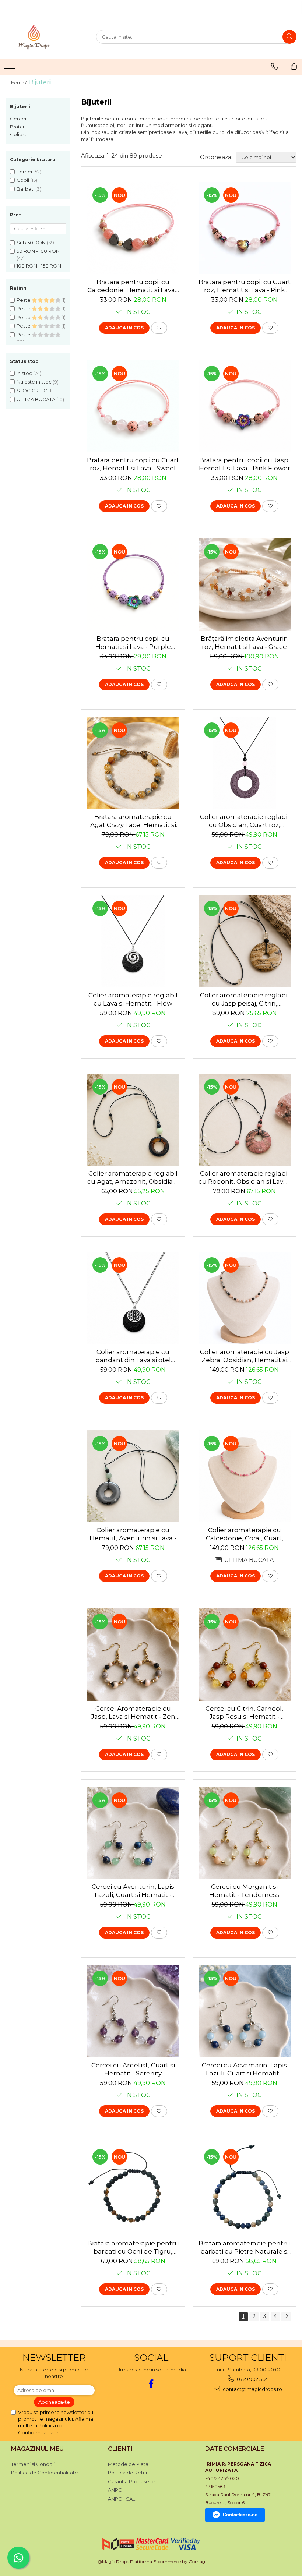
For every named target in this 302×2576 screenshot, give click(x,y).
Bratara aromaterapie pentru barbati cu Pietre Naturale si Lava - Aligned (244, 2248)
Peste (24, 300)
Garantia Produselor (132, 2481)
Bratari (18, 127)
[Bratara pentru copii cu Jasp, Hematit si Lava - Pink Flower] (245, 407)
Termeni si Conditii (33, 2464)
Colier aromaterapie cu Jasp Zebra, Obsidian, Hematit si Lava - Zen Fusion (245, 1356)
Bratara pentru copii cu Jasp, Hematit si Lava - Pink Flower (245, 464)
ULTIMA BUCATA (36, 399)
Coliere (19, 134)
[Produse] (10, 68)
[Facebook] (151, 2384)
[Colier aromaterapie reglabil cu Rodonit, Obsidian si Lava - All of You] (245, 1120)
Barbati (25, 189)
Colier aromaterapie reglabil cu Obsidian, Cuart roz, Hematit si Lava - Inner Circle (245, 821)
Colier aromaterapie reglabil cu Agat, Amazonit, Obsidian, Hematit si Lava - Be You (133, 1178)
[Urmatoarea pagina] (286, 2317)
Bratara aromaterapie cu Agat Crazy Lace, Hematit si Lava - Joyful (133, 821)
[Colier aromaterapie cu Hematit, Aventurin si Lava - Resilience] (133, 1476)
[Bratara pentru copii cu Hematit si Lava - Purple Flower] (133, 585)
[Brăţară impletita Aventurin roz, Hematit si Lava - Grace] (245, 585)
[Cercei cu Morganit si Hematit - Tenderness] (245, 1833)
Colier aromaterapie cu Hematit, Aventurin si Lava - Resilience (133, 1534)
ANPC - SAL (122, 2499)
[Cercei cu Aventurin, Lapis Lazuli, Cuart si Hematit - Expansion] (133, 1833)
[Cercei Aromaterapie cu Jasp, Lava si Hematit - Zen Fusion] (133, 1655)
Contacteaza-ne (240, 2515)
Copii (23, 180)
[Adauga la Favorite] (159, 328)
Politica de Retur (128, 2473)
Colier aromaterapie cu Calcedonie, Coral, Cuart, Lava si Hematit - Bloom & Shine (245, 1534)
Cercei (18, 119)
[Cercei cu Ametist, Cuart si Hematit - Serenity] (133, 2011)
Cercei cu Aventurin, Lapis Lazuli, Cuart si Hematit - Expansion (133, 1891)
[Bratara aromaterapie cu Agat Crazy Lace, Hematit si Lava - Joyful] (133, 763)
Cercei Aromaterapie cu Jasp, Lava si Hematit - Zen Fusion (133, 1713)
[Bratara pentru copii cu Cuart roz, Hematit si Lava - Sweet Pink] (133, 407)
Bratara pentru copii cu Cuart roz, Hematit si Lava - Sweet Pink (133, 464)
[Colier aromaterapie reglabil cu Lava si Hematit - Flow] (133, 941)
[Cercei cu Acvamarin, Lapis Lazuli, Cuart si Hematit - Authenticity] (245, 2011)
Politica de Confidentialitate (45, 2473)
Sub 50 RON (31, 243)
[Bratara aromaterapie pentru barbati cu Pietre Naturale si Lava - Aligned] (245, 2190)
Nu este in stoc (34, 382)
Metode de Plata (128, 2464)
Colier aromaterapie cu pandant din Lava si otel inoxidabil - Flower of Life (133, 1356)
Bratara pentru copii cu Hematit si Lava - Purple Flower (133, 643)
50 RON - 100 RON (38, 251)
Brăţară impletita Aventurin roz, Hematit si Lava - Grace (244, 643)
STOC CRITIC (32, 391)
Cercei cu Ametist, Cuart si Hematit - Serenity (133, 2069)
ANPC (115, 2490)
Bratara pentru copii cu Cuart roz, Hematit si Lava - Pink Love (245, 286)
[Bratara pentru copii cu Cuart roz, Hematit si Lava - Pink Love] (245, 228)
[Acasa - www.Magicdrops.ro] (42, 37)
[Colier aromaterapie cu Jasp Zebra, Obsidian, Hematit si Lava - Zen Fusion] (245, 1298)
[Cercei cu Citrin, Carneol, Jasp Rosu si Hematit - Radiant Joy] (245, 1655)
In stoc (24, 373)
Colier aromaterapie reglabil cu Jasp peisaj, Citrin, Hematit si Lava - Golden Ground (245, 999)
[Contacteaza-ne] (274, 66)
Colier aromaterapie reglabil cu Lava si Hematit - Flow (133, 999)
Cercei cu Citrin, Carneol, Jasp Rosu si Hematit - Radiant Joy (244, 1713)
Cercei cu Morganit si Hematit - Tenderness (244, 1891)
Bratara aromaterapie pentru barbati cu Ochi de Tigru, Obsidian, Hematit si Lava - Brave (133, 2248)
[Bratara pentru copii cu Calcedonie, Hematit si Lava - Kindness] (133, 228)
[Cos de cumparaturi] (294, 66)
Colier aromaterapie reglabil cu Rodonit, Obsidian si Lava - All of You (245, 1178)
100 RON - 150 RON (39, 266)
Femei (24, 172)
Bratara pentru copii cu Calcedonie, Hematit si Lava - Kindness (133, 286)
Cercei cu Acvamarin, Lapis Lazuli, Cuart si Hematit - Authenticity (244, 2069)
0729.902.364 (252, 2379)
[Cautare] (289, 37)
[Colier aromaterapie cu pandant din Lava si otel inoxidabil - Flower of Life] (133, 1298)
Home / (19, 83)
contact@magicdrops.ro (252, 2389)
